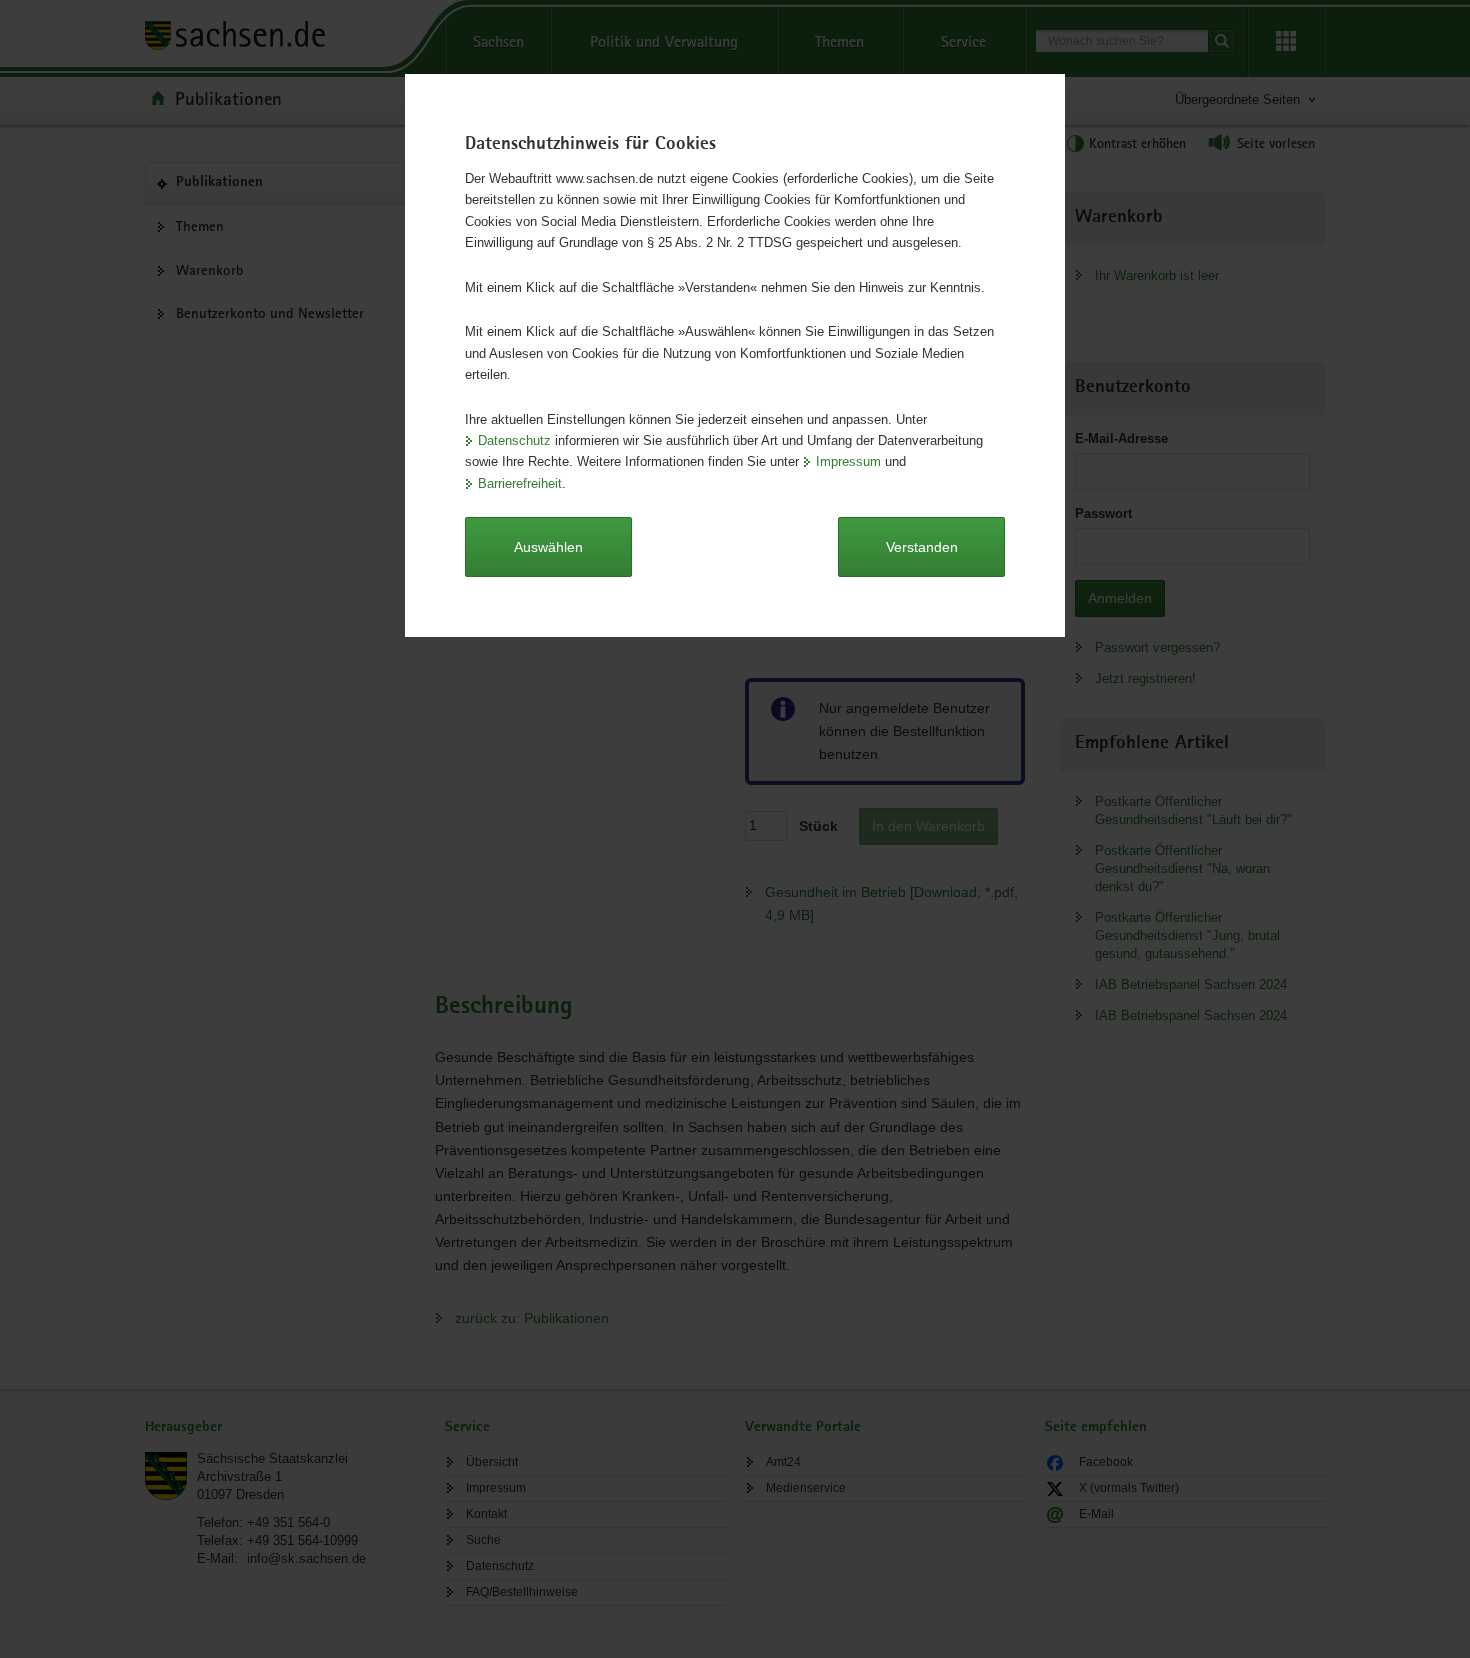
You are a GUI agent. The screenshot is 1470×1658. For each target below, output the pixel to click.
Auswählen (548, 547)
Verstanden (922, 547)
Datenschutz (514, 440)
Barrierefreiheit (520, 483)
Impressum (848, 461)
